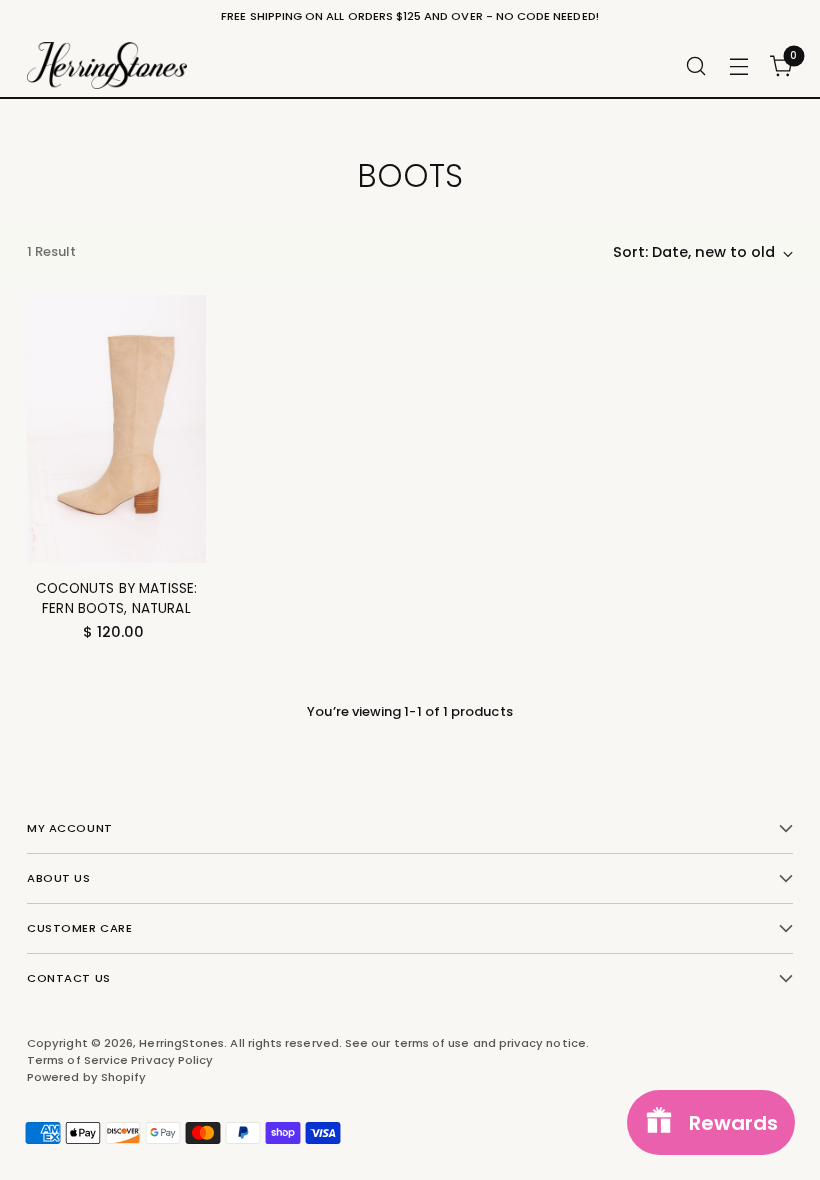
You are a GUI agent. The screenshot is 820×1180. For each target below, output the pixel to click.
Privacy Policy (172, 1060)
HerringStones (181, 1043)
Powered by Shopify (86, 1077)
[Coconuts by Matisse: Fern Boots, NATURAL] (116, 429)
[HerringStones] (107, 65)
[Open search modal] (696, 65)
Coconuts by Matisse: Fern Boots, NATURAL (117, 598)
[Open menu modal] (739, 65)
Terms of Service (79, 1060)
